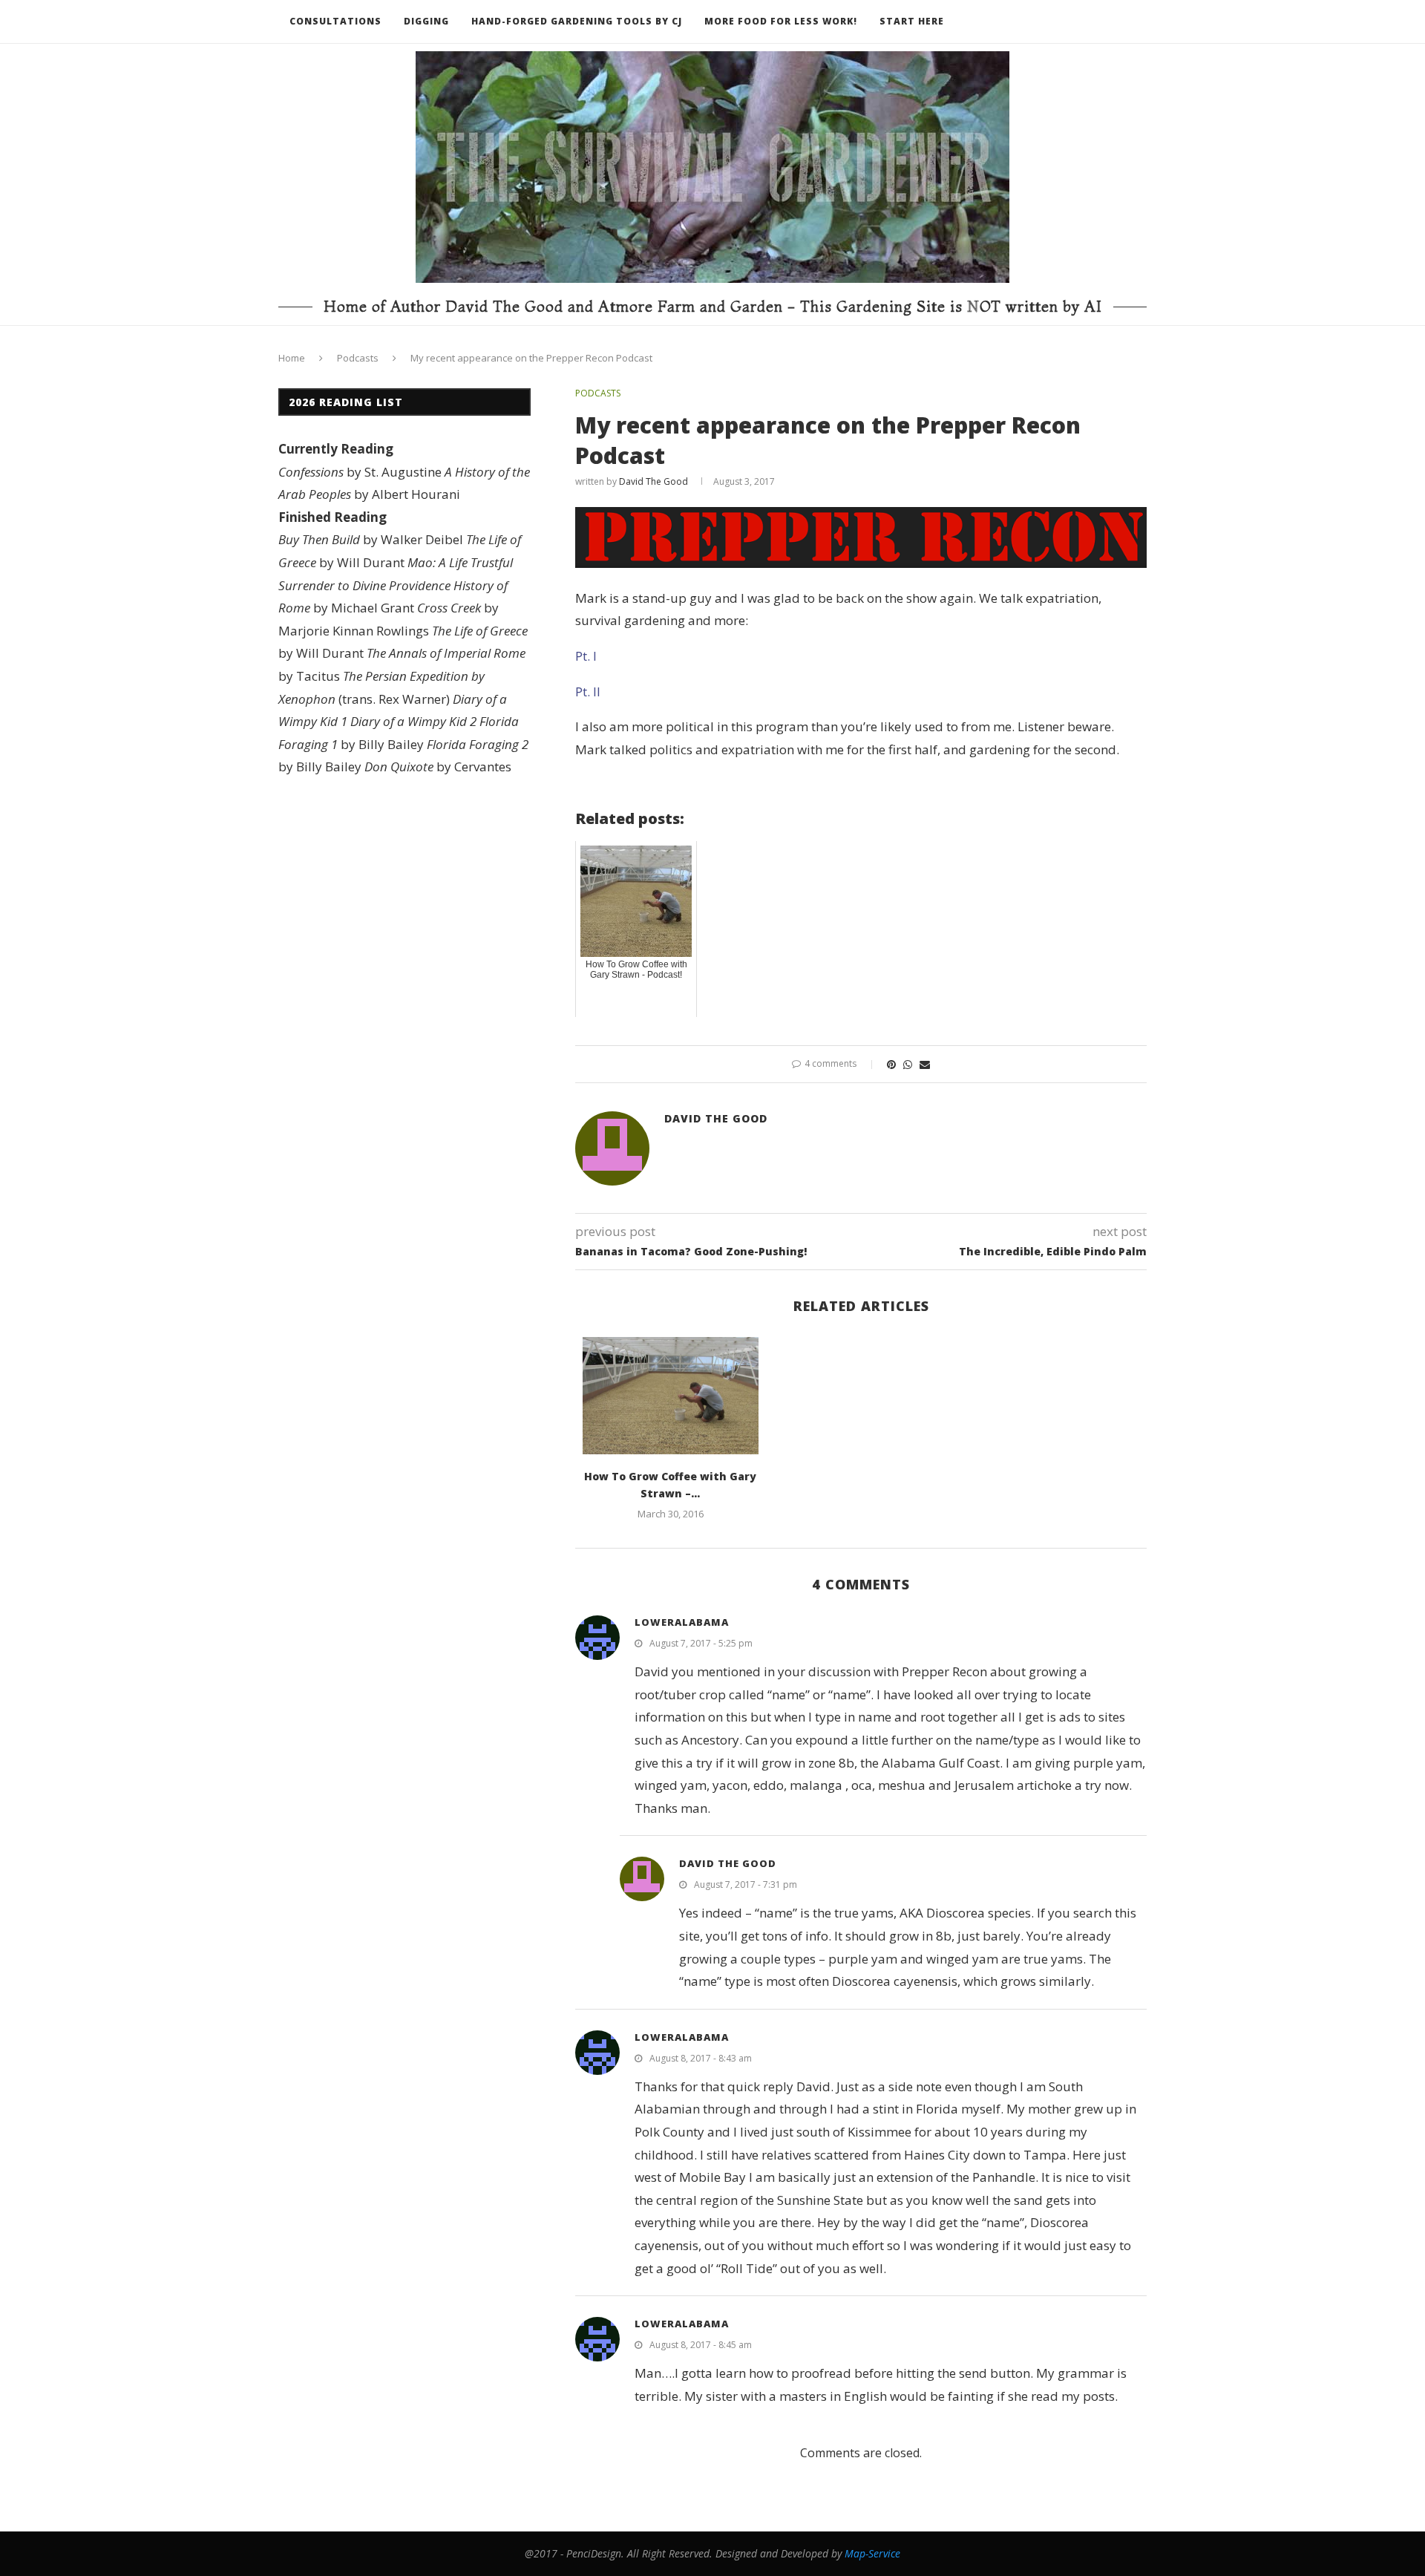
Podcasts (358, 358)
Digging (426, 21)
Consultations (335, 21)
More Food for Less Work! (781, 21)
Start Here (912, 21)
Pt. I (586, 656)
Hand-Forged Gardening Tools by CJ (577, 21)
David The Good (653, 481)
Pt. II (588, 692)
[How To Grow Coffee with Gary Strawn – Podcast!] (671, 1396)
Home (292, 358)
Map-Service (872, 2553)
